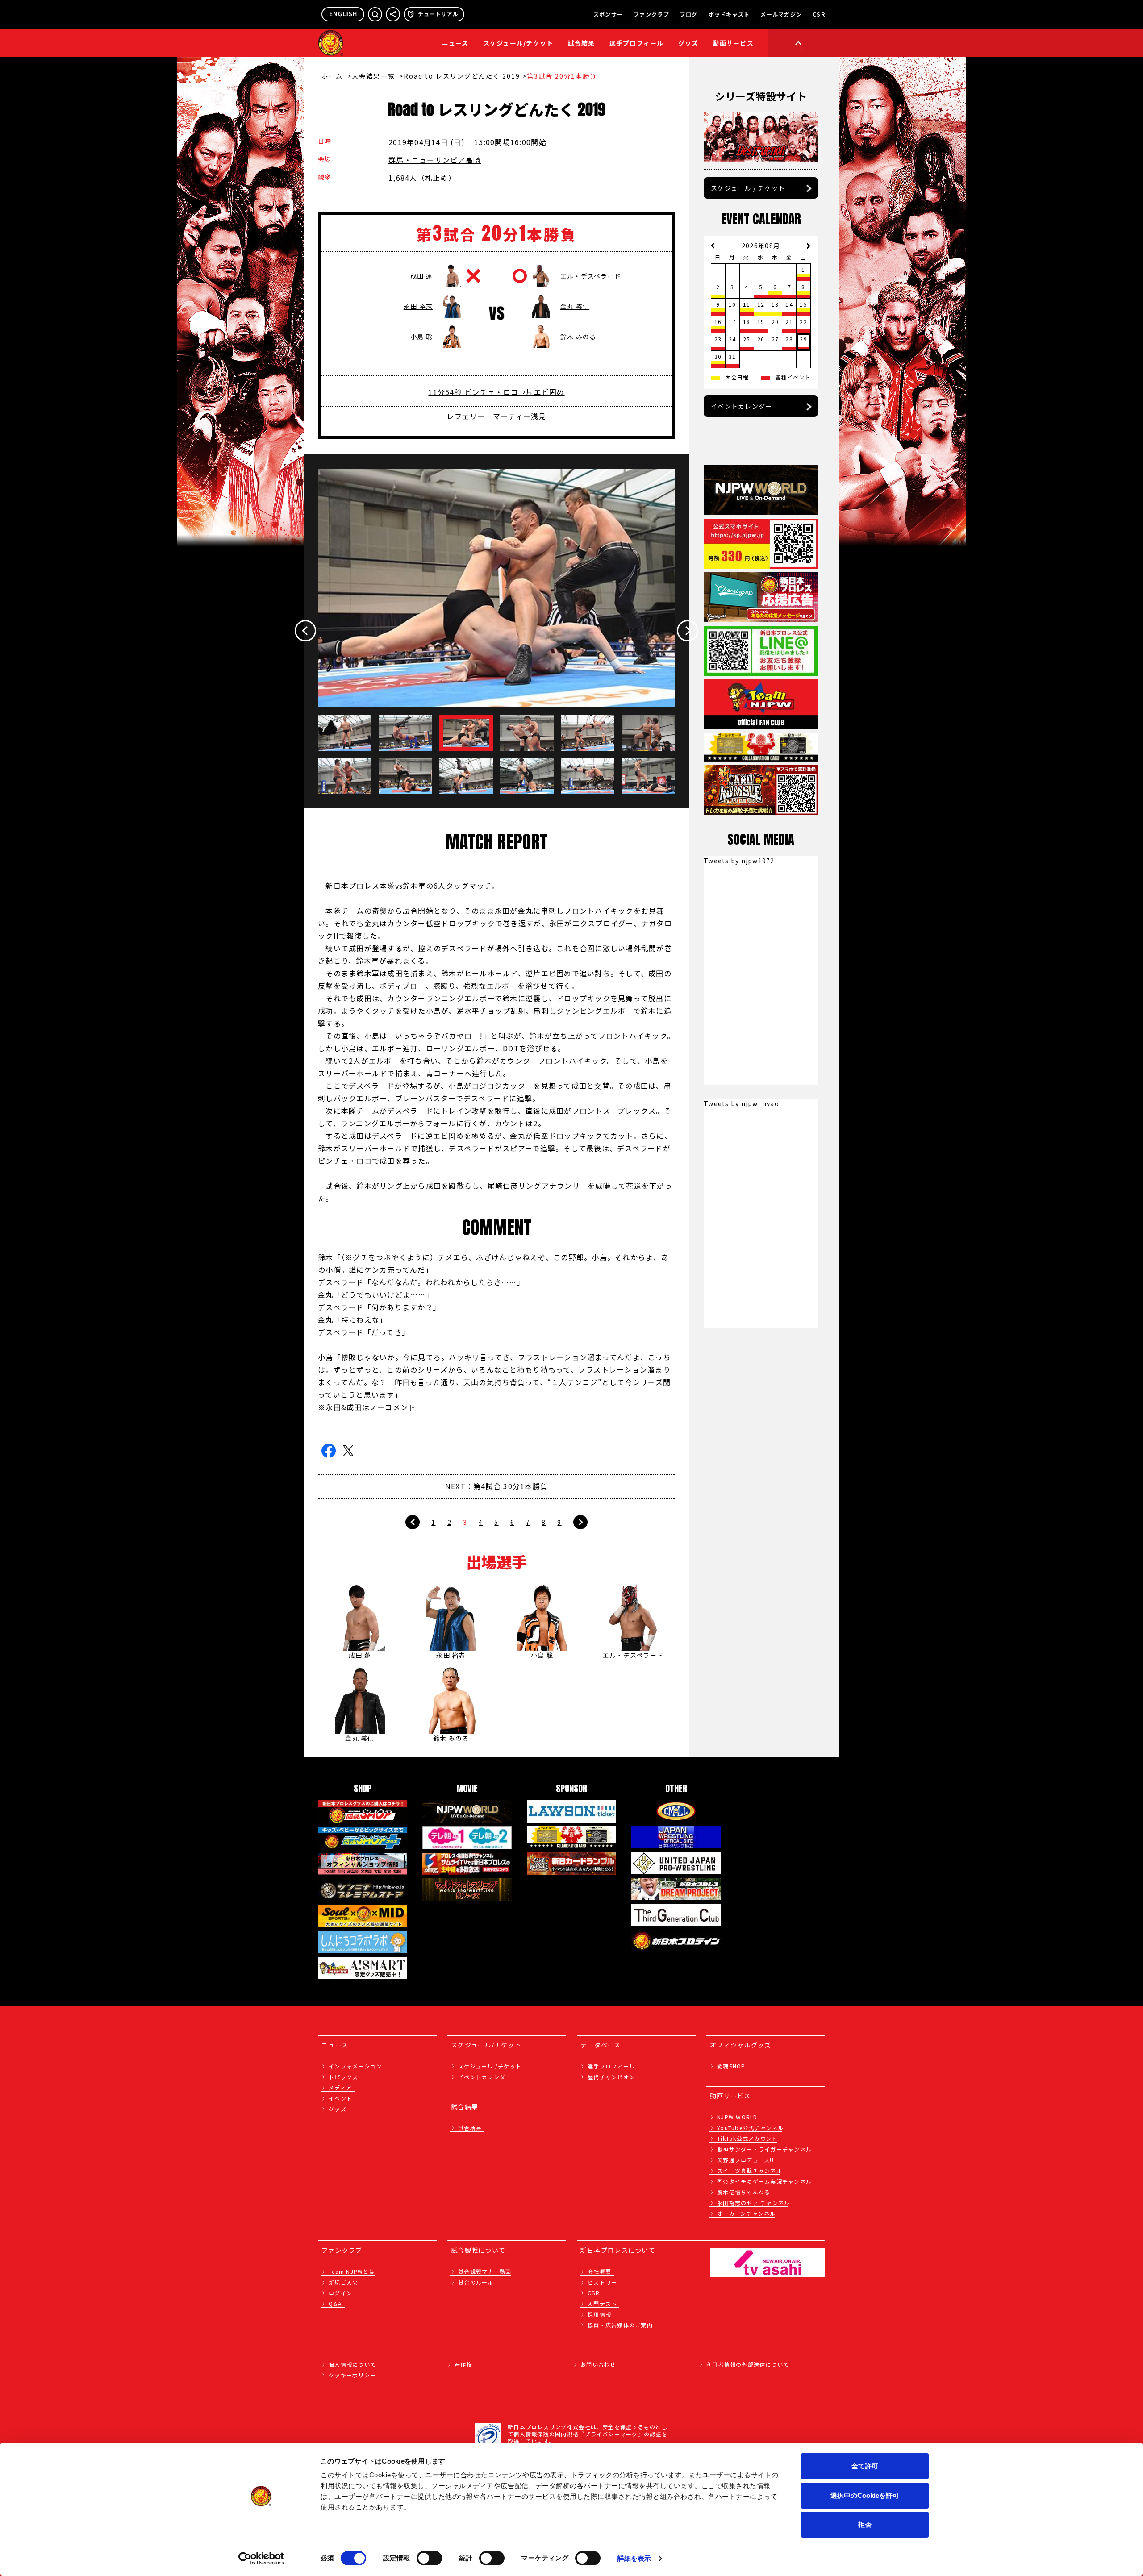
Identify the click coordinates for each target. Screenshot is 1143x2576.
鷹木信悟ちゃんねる (744, 2192)
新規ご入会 (343, 2282)
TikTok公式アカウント (747, 2138)
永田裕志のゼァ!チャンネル (753, 2203)
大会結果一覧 (374, 76)
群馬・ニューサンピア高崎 (435, 160)
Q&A (335, 2303)
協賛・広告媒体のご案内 (620, 2325)
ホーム (333, 76)
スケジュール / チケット (748, 188)
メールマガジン (781, 14)
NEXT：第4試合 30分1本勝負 (496, 1486)
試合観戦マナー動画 (485, 2271)
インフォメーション (355, 2066)
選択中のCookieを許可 (865, 2495)
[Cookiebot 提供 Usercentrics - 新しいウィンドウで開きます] (261, 2559)
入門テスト (602, 2303)
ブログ (689, 14)
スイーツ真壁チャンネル (750, 2170)
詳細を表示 (634, 2558)
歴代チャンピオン (611, 2077)
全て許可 (865, 2466)
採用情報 (599, 2314)
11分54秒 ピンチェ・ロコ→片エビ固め (496, 392)
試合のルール (476, 2282)
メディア (340, 2087)
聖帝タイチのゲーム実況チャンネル (764, 2181)
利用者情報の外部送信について (748, 2364)
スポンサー (608, 14)
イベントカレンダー (741, 406)
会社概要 (599, 2271)
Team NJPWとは (352, 2271)
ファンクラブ (651, 14)
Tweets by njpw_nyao (741, 1103)
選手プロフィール (637, 43)
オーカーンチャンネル (747, 2213)
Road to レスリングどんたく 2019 (462, 76)
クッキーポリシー (352, 2375)
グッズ (338, 2109)
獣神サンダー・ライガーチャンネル (764, 2149)
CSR (819, 14)
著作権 (463, 2364)
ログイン (340, 2293)
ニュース (455, 43)
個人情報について (352, 2364)
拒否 (865, 2524)
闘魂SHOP (731, 2066)
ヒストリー (602, 2282)
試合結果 (582, 43)
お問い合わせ (598, 2364)
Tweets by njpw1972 (739, 861)
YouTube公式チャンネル (751, 2128)
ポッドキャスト (729, 14)
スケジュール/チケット (518, 43)
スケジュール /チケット (490, 2066)
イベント (340, 2098)
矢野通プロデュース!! (745, 2160)
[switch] (429, 2558)
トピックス (343, 2077)
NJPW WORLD (737, 2117)
